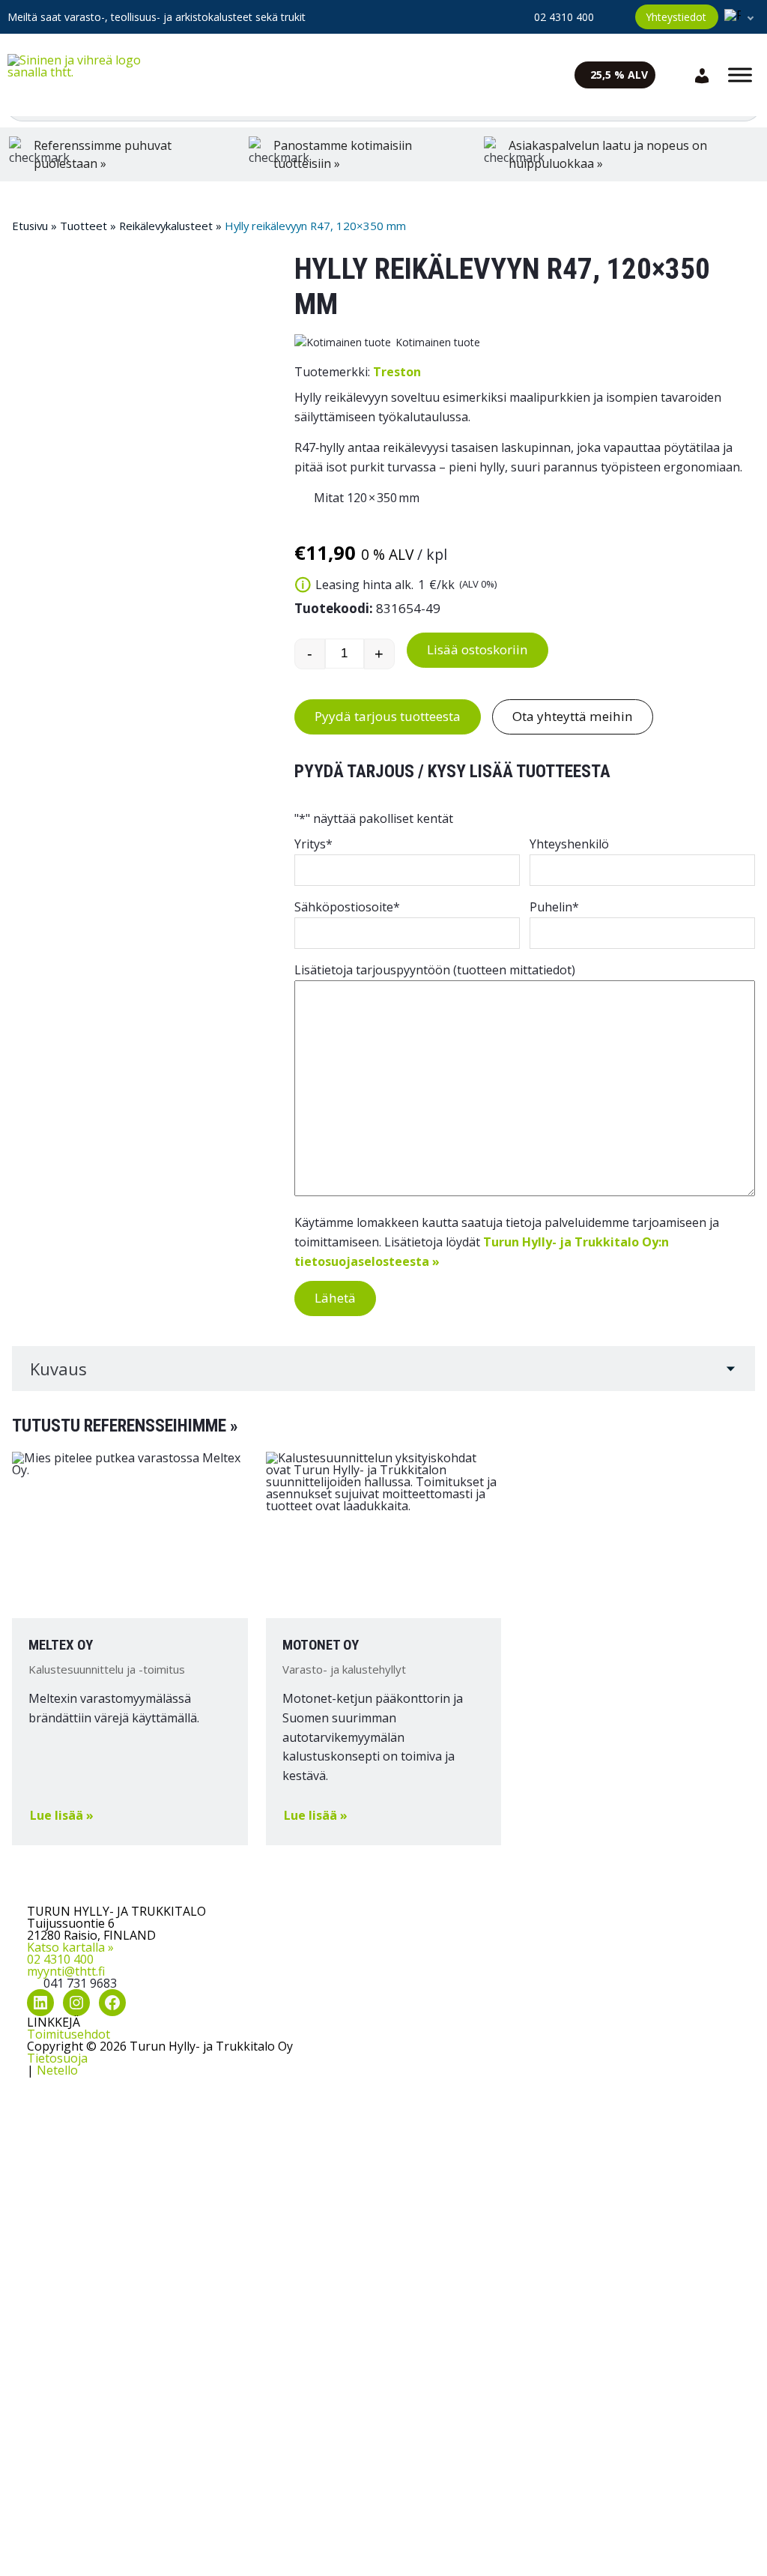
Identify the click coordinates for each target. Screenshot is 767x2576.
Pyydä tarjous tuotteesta (388, 716)
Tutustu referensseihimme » (125, 1426)
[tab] (383, 1369)
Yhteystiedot (676, 17)
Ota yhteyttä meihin (573, 716)
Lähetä (335, 1298)
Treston (397, 372)
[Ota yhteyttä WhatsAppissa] (615, 16)
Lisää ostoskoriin (478, 649)
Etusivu (30, 226)
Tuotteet (84, 226)
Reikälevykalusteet (166, 226)
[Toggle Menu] (740, 75)
